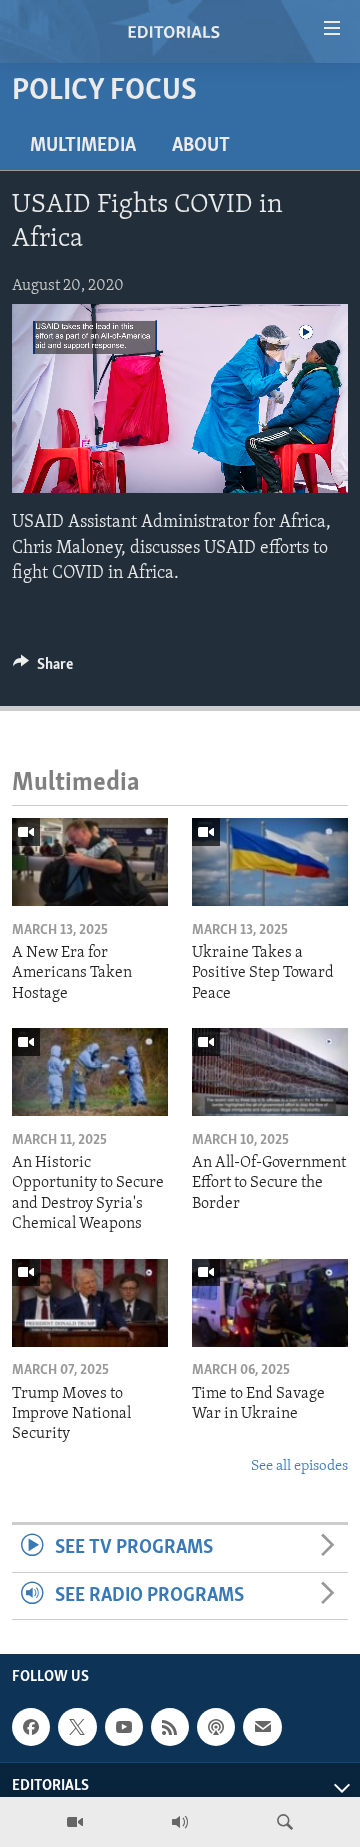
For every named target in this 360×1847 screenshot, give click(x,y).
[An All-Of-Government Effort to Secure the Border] (270, 1072)
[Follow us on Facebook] (31, 1727)
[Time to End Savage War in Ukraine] (270, 1303)
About (201, 146)
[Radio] (180, 1822)
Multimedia (83, 146)
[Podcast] (216, 1727)
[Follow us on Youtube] (124, 1727)
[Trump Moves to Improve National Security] (90, 1303)
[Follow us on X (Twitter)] (77, 1727)
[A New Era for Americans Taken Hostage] (90, 862)
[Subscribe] (262, 1727)
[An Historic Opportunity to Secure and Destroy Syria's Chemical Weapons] (90, 1072)
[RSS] (170, 1727)
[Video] (75, 1822)
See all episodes (299, 1466)
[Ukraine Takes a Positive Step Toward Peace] (270, 862)
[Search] (285, 1822)
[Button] (43, 669)
